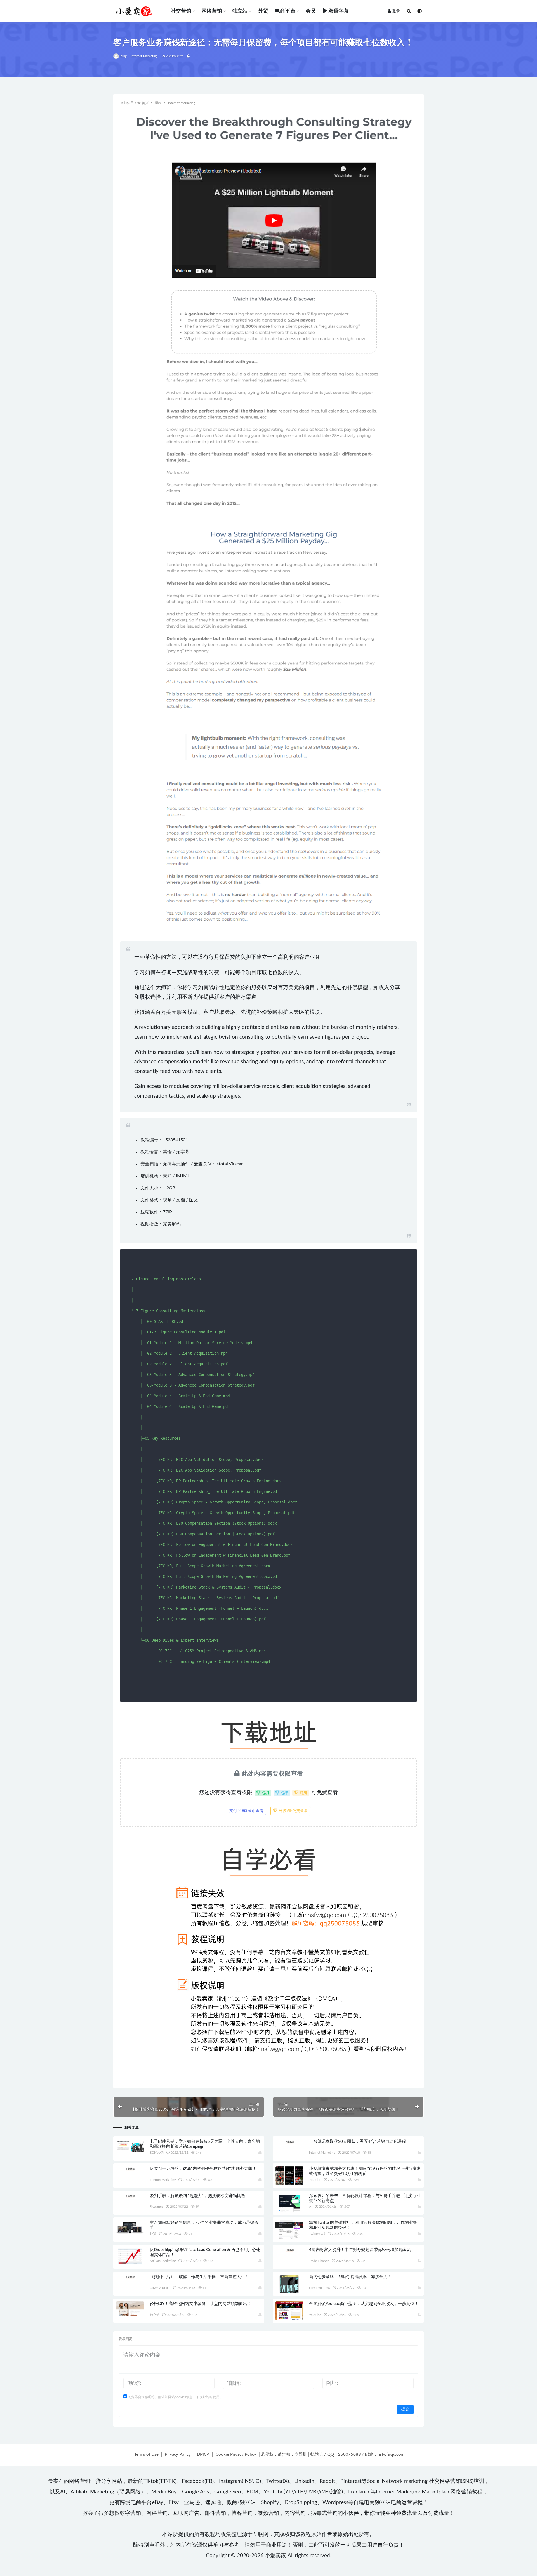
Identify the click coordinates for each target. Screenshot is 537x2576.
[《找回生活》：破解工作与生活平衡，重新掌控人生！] (130, 2277)
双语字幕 (339, 11)
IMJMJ (183, 1176)
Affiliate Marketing (163, 2261)
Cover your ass (160, 2288)
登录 (396, 11)
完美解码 (172, 1224)
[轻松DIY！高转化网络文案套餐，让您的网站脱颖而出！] (130, 2309)
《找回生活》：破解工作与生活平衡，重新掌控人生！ (199, 2277)
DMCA (203, 2454)
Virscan (236, 1164)
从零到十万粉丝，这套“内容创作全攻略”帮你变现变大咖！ (203, 2169)
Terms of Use (146, 2454)
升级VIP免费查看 (293, 1811)
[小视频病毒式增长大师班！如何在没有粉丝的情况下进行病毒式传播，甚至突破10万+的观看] (289, 2176)
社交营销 (181, 11)
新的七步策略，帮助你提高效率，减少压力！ (350, 2277)
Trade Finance (319, 2261)
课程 (158, 103)
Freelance (156, 2207)
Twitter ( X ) (317, 2234)
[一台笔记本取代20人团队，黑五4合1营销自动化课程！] (289, 2141)
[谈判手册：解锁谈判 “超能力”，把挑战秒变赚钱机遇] (130, 2196)
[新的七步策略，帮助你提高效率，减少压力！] (289, 2290)
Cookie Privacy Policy (236, 2454)
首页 (145, 103)
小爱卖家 (275, 2556)
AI (311, 2207)
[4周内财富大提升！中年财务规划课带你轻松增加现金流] (289, 2250)
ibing (123, 56)
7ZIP (167, 1212)
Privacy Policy (178, 2454)
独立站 (240, 11)
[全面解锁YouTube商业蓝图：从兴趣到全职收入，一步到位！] (289, 2319)
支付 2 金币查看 (246, 1811)
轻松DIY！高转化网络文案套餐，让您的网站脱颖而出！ (201, 2304)
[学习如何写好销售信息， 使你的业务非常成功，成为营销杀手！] (130, 2228)
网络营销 (212, 11)
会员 (311, 11)
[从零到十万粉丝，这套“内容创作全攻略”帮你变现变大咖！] (130, 2169)
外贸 (263, 11)
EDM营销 (157, 2153)
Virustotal (218, 1164)
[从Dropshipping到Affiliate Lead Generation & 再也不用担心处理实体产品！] (130, 2256)
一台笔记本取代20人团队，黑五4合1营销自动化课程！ (360, 2142)
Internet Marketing (144, 56)
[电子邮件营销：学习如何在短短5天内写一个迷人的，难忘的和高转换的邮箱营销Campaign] (130, 2146)
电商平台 (285, 11)
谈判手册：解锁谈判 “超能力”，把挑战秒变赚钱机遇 (197, 2196)
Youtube (315, 2180)
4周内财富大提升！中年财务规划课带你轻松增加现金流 (360, 2250)
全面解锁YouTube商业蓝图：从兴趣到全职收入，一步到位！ (364, 2304)
